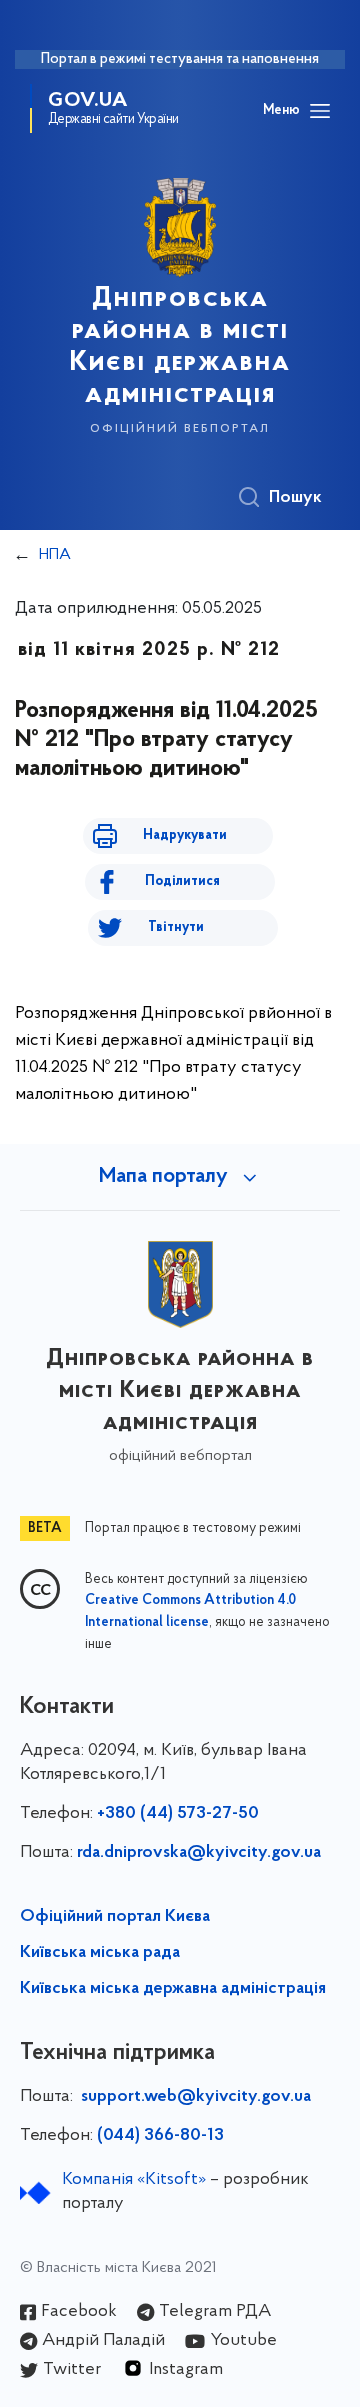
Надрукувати (185, 835)
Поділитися (182, 881)
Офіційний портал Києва (115, 1917)
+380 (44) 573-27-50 (178, 1814)
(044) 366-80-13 (160, 2136)
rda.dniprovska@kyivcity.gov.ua (199, 1853)
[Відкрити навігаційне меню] (320, 111)
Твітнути (176, 927)
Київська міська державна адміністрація (173, 1989)
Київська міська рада (100, 1953)
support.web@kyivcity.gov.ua (196, 2097)
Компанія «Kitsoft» (134, 2180)
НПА (55, 555)
